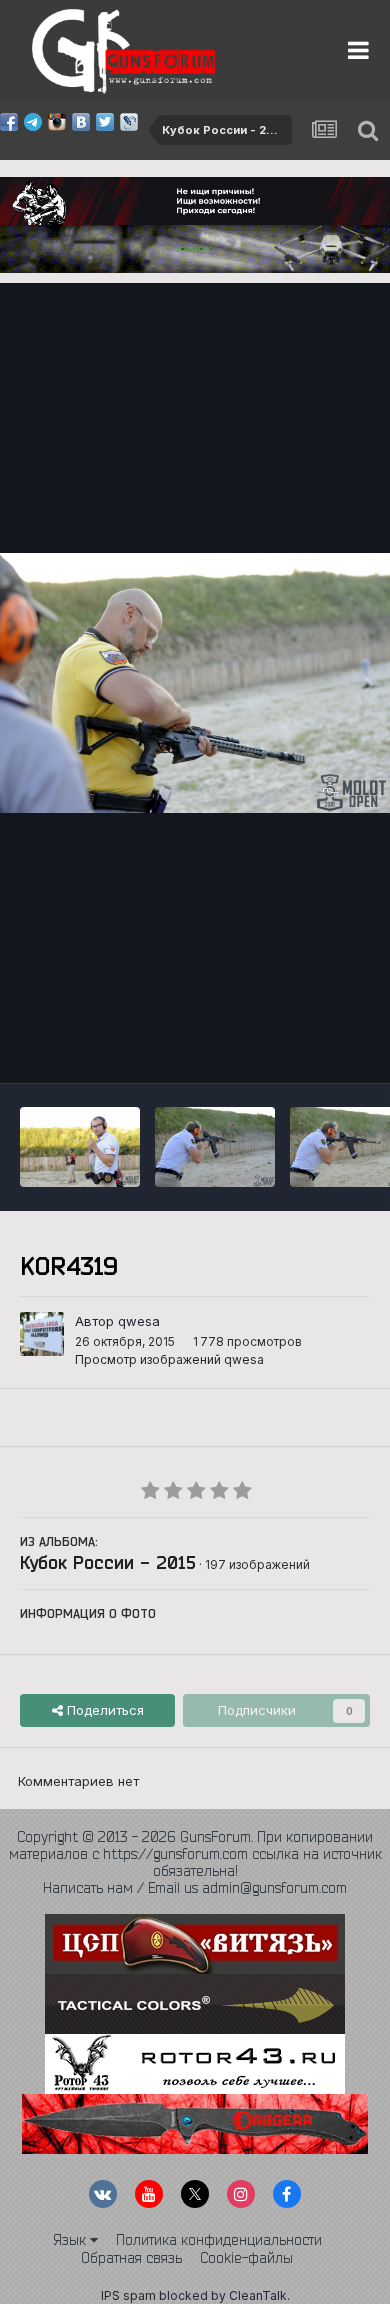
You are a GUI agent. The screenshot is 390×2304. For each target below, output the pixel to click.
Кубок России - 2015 (108, 1562)
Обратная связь (131, 2258)
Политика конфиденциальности (219, 2240)
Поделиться (103, 1710)
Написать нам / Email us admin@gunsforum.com (195, 1888)
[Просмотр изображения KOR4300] (215, 1147)
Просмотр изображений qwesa (169, 1359)
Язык (71, 2240)
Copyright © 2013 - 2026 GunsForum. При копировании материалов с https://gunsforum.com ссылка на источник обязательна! (195, 1854)
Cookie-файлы (246, 2258)
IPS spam (128, 2295)
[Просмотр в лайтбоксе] (195, 683)
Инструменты (302, 1047)
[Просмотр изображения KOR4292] (80, 1147)
